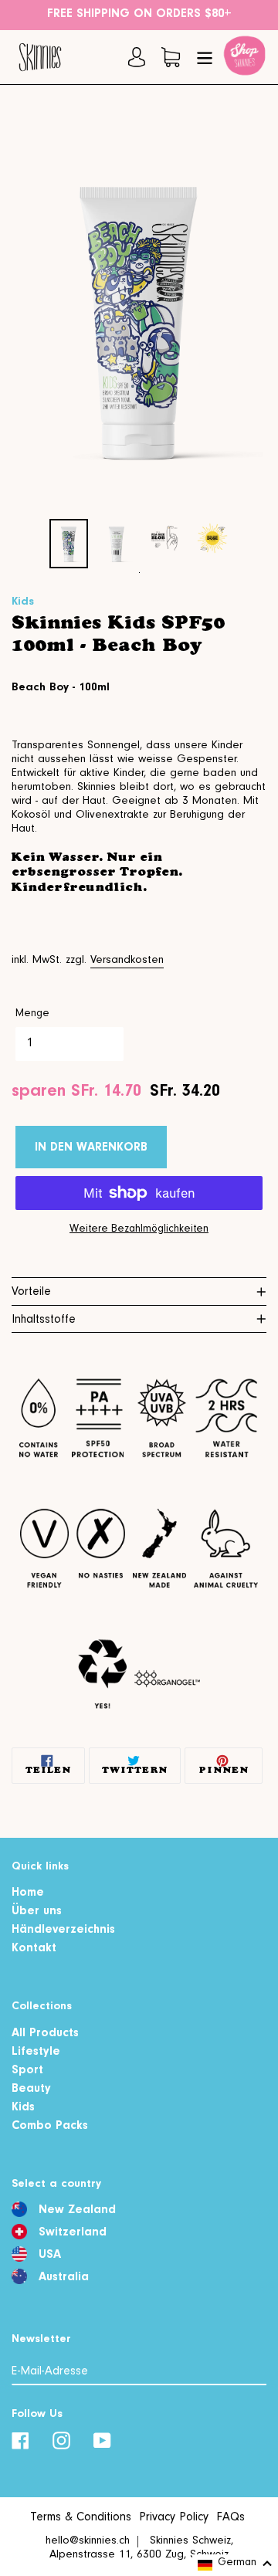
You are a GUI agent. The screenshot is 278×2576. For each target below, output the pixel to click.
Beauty (31, 2090)
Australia (64, 2278)
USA (50, 2256)
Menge (32, 1015)
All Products (45, 2034)
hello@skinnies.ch (88, 2542)
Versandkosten (127, 961)
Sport (27, 2071)
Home (28, 1893)
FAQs (231, 2518)
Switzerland (73, 2233)
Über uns (37, 1912)
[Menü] (205, 57)
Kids (23, 2108)
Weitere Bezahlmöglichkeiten (139, 1230)
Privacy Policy (174, 2518)
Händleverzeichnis (63, 1930)
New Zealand (77, 2211)
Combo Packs (50, 2127)
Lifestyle (36, 2052)
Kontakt (34, 1949)
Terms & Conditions (81, 2518)
